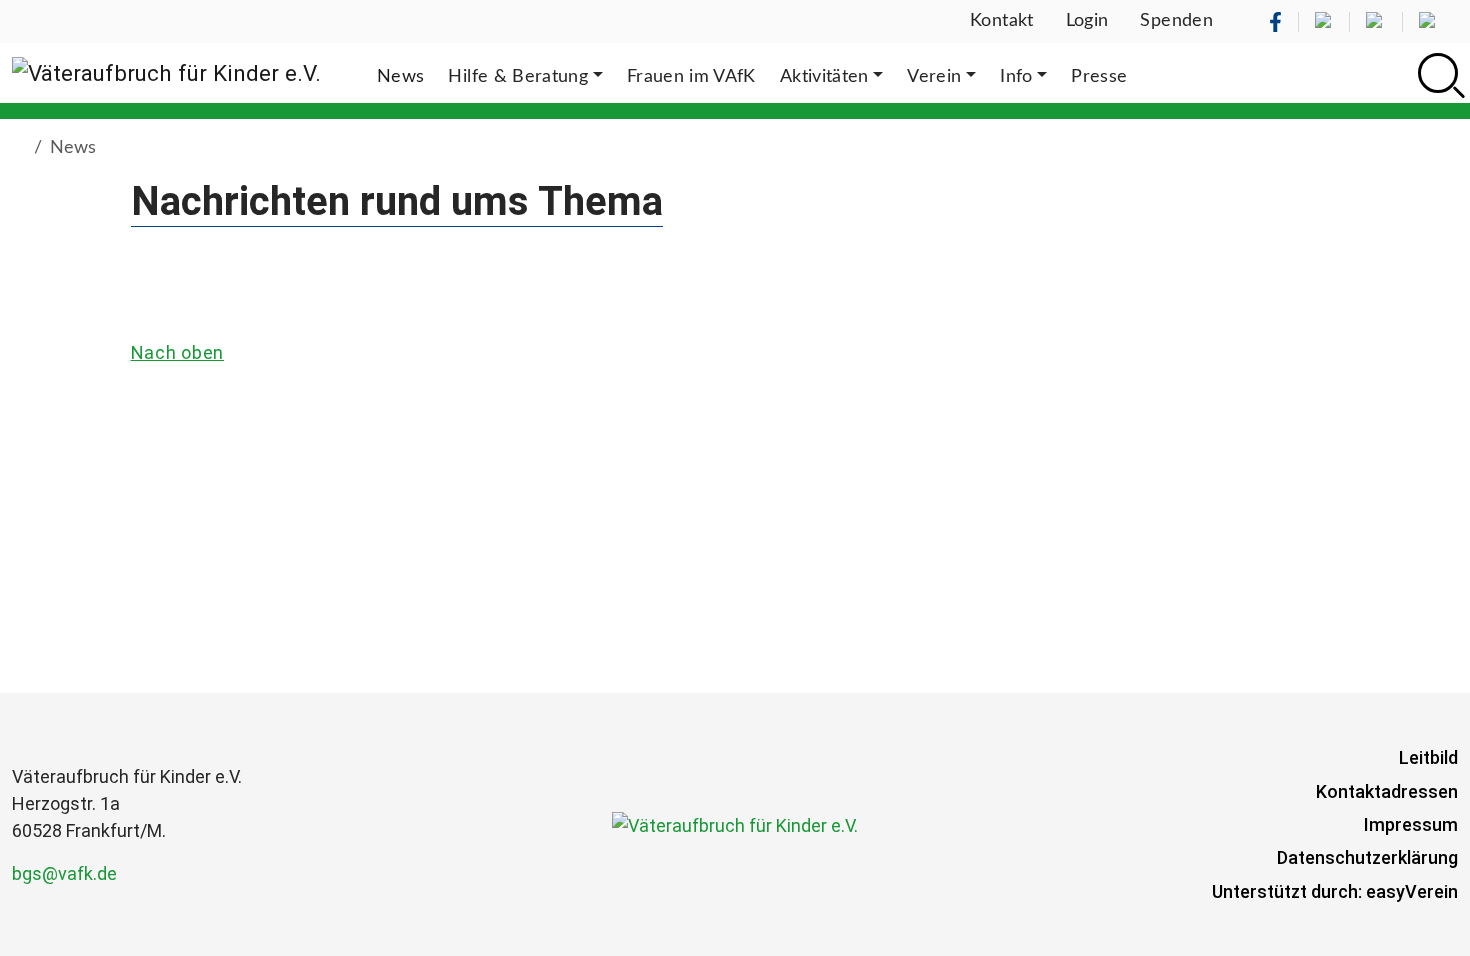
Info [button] (1016, 77)
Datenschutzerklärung (1367, 857)
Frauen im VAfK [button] (691, 77)
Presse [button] (1099, 77)
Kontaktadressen (1387, 791)
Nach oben (177, 352)
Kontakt (1002, 21)
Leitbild (1428, 757)
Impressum (1411, 824)
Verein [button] (934, 77)
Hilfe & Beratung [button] (518, 77)
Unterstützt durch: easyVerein (1335, 891)
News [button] (400, 77)
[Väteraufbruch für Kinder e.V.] (166, 73)
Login (1087, 21)
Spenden (1176, 21)
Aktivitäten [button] (824, 77)
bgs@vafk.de (64, 873)
